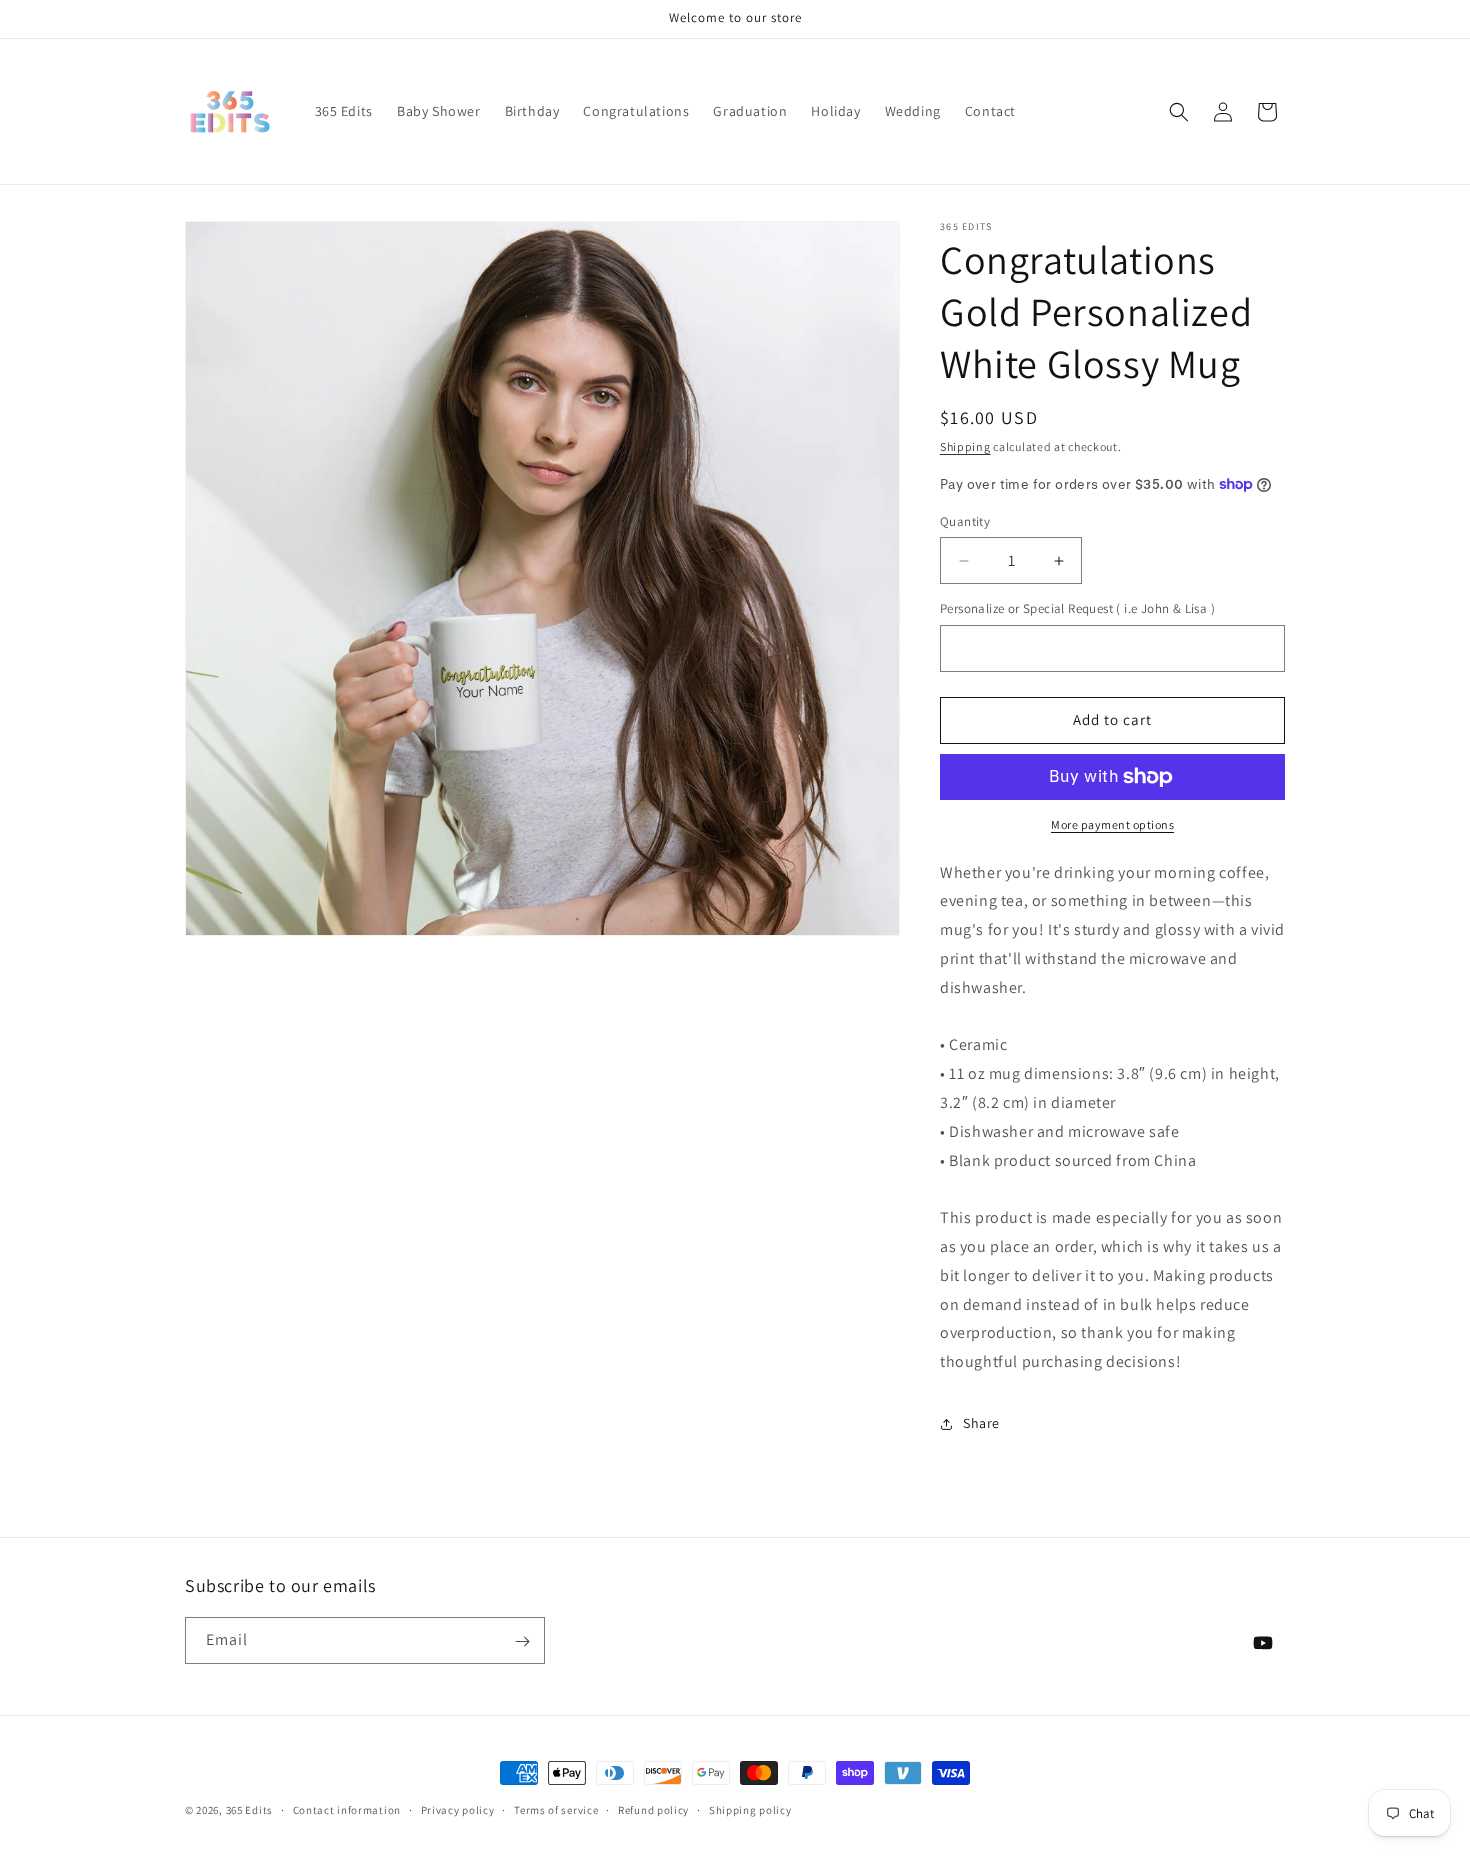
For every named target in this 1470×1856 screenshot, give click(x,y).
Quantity (965, 521)
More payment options (1112, 824)
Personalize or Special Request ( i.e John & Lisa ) (1077, 608)
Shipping (965, 446)
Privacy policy (458, 1809)
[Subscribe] (522, 1641)
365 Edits (249, 1810)
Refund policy (653, 1809)
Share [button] (981, 1423)
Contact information (347, 1809)
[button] (1179, 112)
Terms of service (556, 1809)
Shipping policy (750, 1809)
